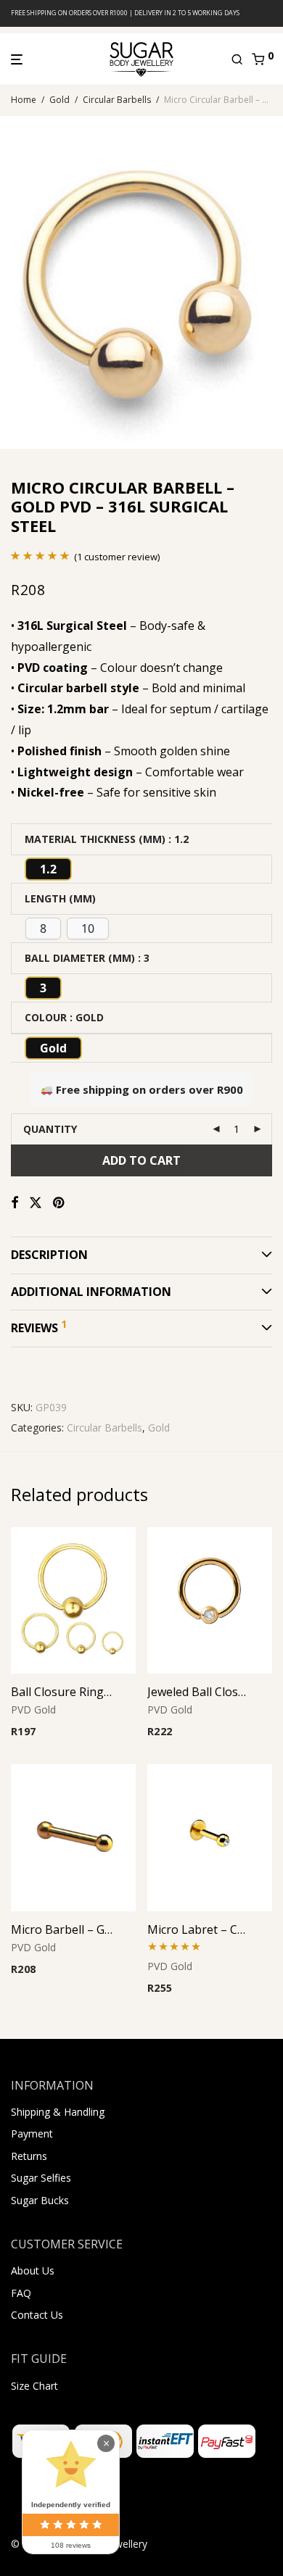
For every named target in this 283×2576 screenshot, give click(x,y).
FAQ (21, 2293)
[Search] (241, 59)
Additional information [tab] (91, 1292)
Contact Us (37, 2315)
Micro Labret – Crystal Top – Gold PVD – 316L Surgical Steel (198, 1929)
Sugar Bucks (40, 2200)
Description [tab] (49, 1255)
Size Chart (34, 2386)
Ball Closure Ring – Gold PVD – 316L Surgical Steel (62, 1692)
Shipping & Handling (58, 2112)
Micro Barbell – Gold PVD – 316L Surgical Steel (62, 1929)
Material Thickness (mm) (95, 839)
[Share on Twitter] (36, 1203)
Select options (40, 1733)
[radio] (48, 869)
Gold (60, 100)
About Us (33, 2270)
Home (24, 100)
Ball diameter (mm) (80, 958)
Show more (34, 1752)
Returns (29, 2156)
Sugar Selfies (41, 2178)
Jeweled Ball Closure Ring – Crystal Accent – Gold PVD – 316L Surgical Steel (198, 1692)
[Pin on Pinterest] (60, 1203)
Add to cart (141, 1160)
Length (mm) (60, 898)
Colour (46, 1017)
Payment (32, 2133)
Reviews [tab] (39, 1326)
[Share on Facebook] (15, 1203)
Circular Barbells (117, 100)
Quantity (50, 1129)
